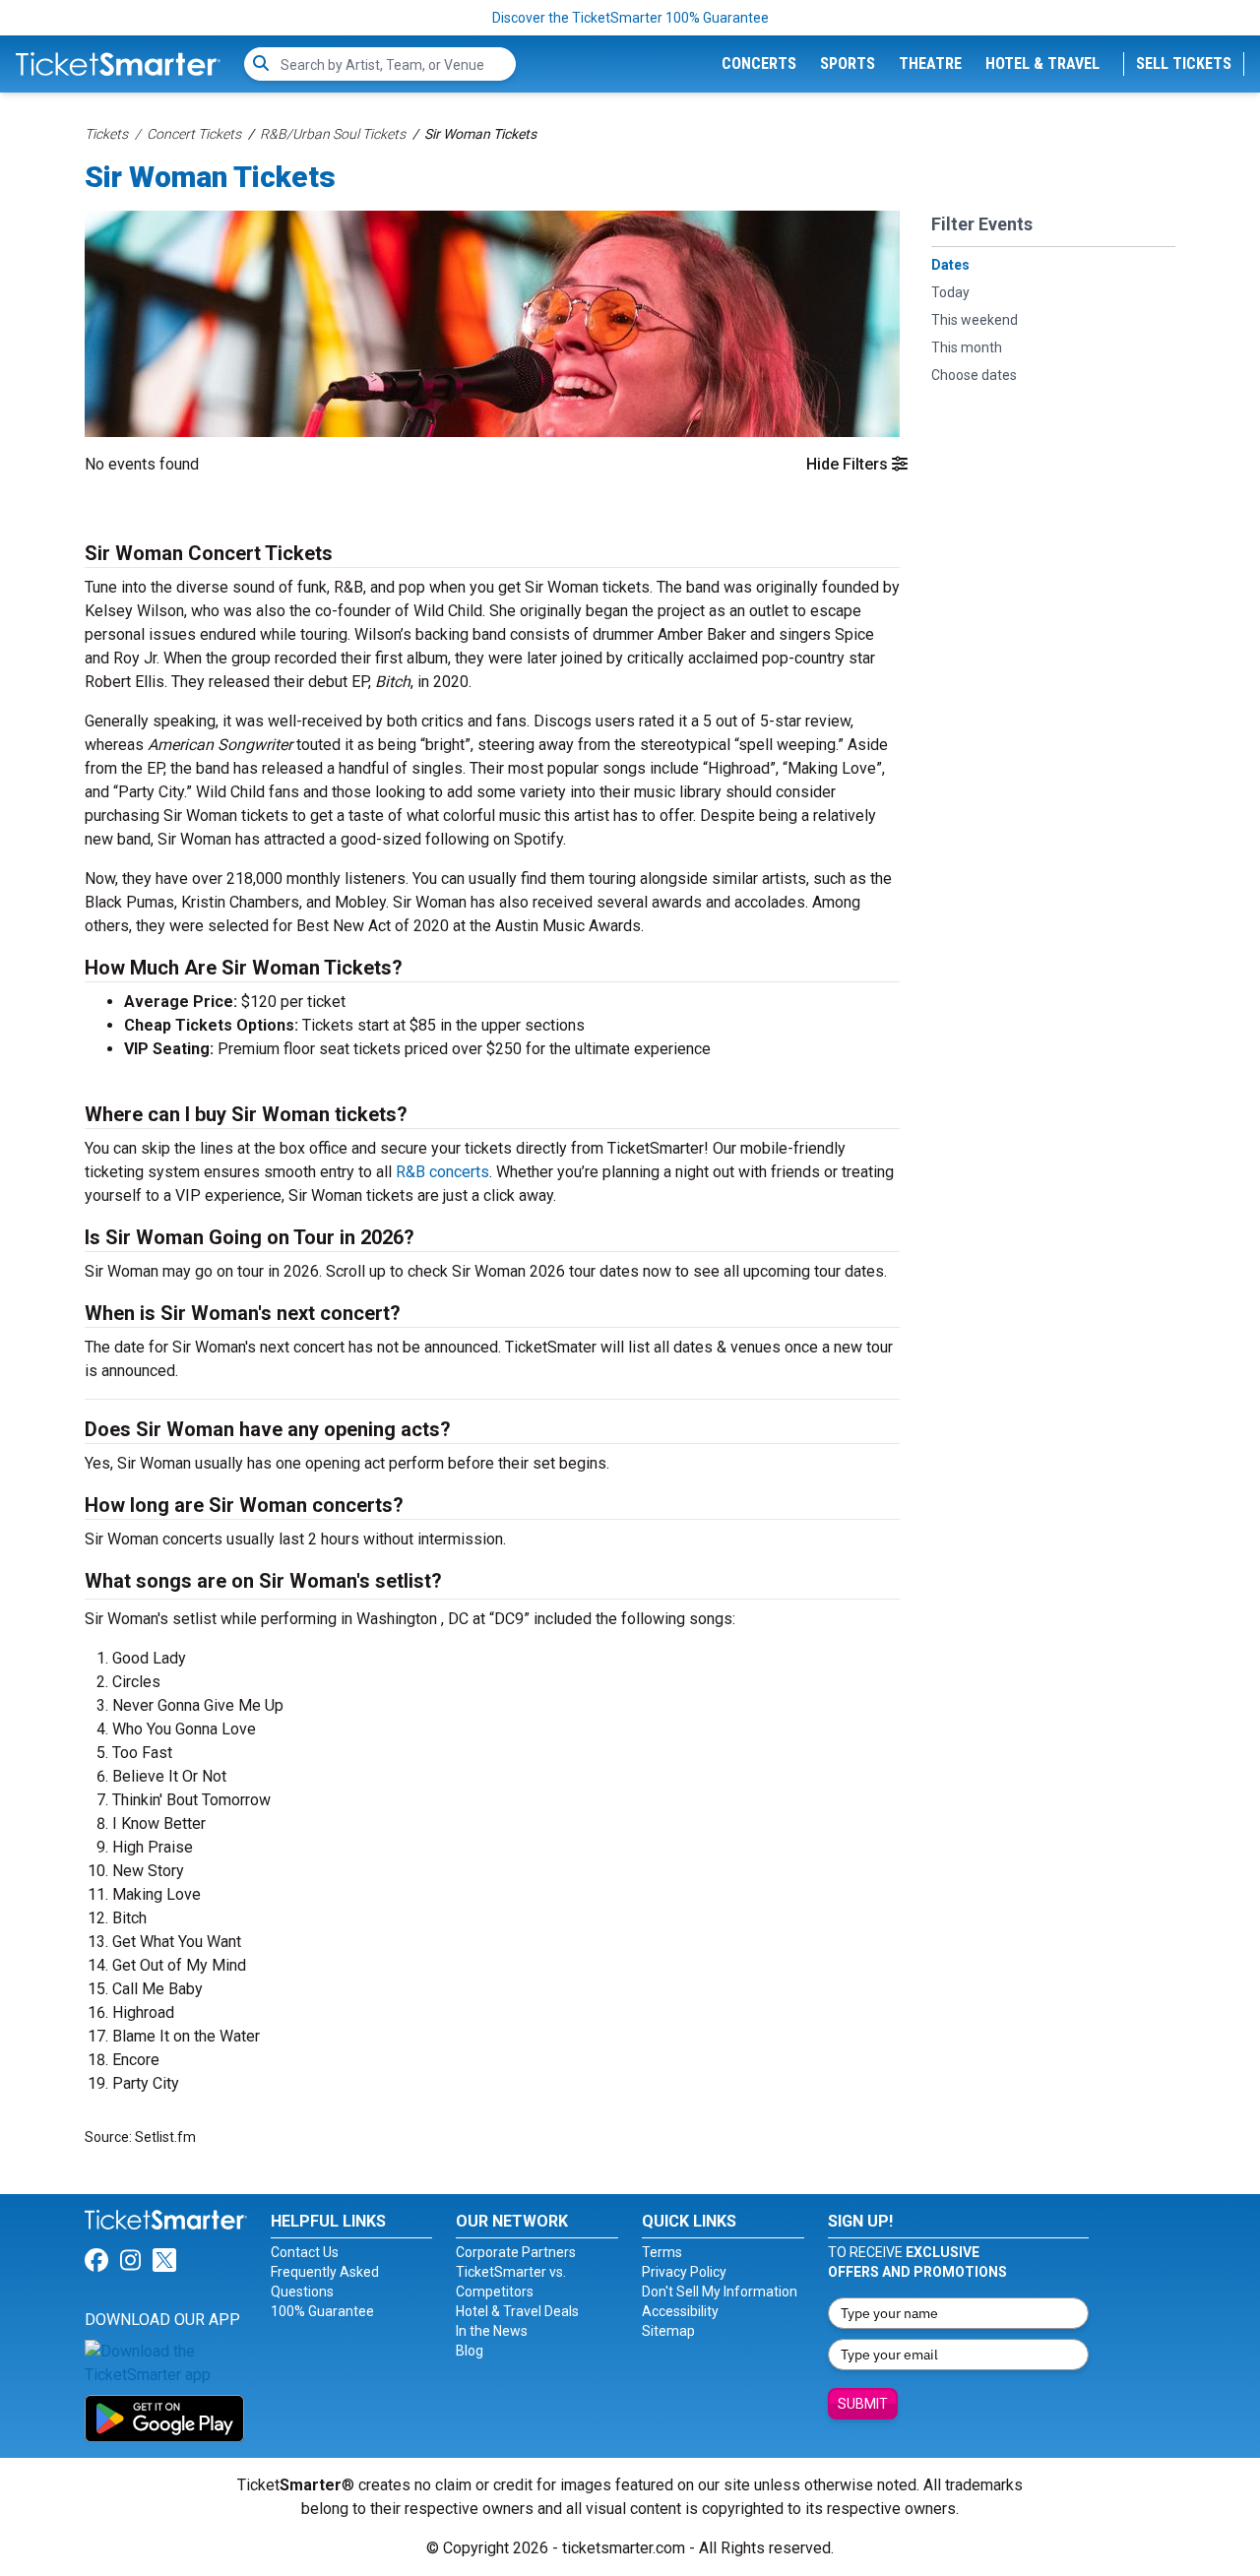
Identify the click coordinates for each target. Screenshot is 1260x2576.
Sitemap (668, 2331)
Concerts (759, 63)
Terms (662, 2252)
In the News (492, 2331)
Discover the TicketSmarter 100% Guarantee (630, 18)
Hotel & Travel (1042, 63)
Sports (848, 63)
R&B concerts (442, 1172)
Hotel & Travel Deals (517, 2311)
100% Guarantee (322, 2311)
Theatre (930, 63)
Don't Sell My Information (720, 2292)
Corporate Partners (516, 2252)
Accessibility (680, 2311)
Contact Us (305, 2252)
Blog (470, 2351)
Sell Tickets (1184, 63)
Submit (863, 2404)
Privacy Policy (684, 2272)
